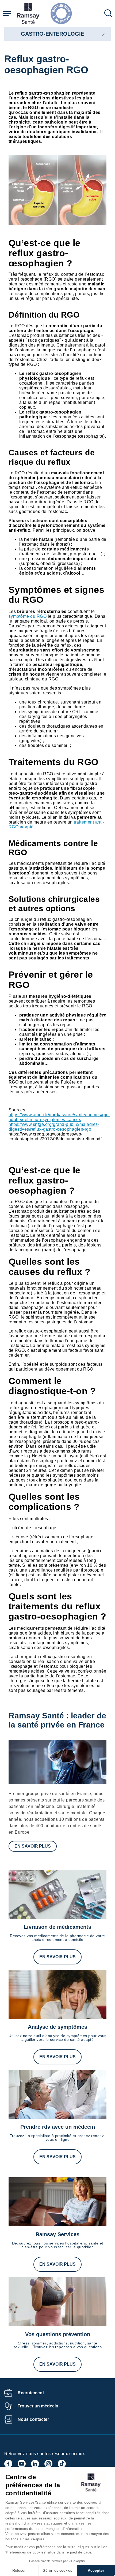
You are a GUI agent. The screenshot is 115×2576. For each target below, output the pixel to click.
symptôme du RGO (28, 616)
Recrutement (31, 2393)
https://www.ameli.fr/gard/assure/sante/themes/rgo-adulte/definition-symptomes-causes (59, 1117)
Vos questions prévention (58, 2334)
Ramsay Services (57, 2234)
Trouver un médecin (38, 2406)
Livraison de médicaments (57, 1927)
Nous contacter (33, 2419)
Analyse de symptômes (57, 2027)
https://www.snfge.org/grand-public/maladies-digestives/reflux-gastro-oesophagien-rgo (54, 1127)
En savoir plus (33, 1846)
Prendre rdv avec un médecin (58, 2127)
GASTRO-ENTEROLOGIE (53, 34)
